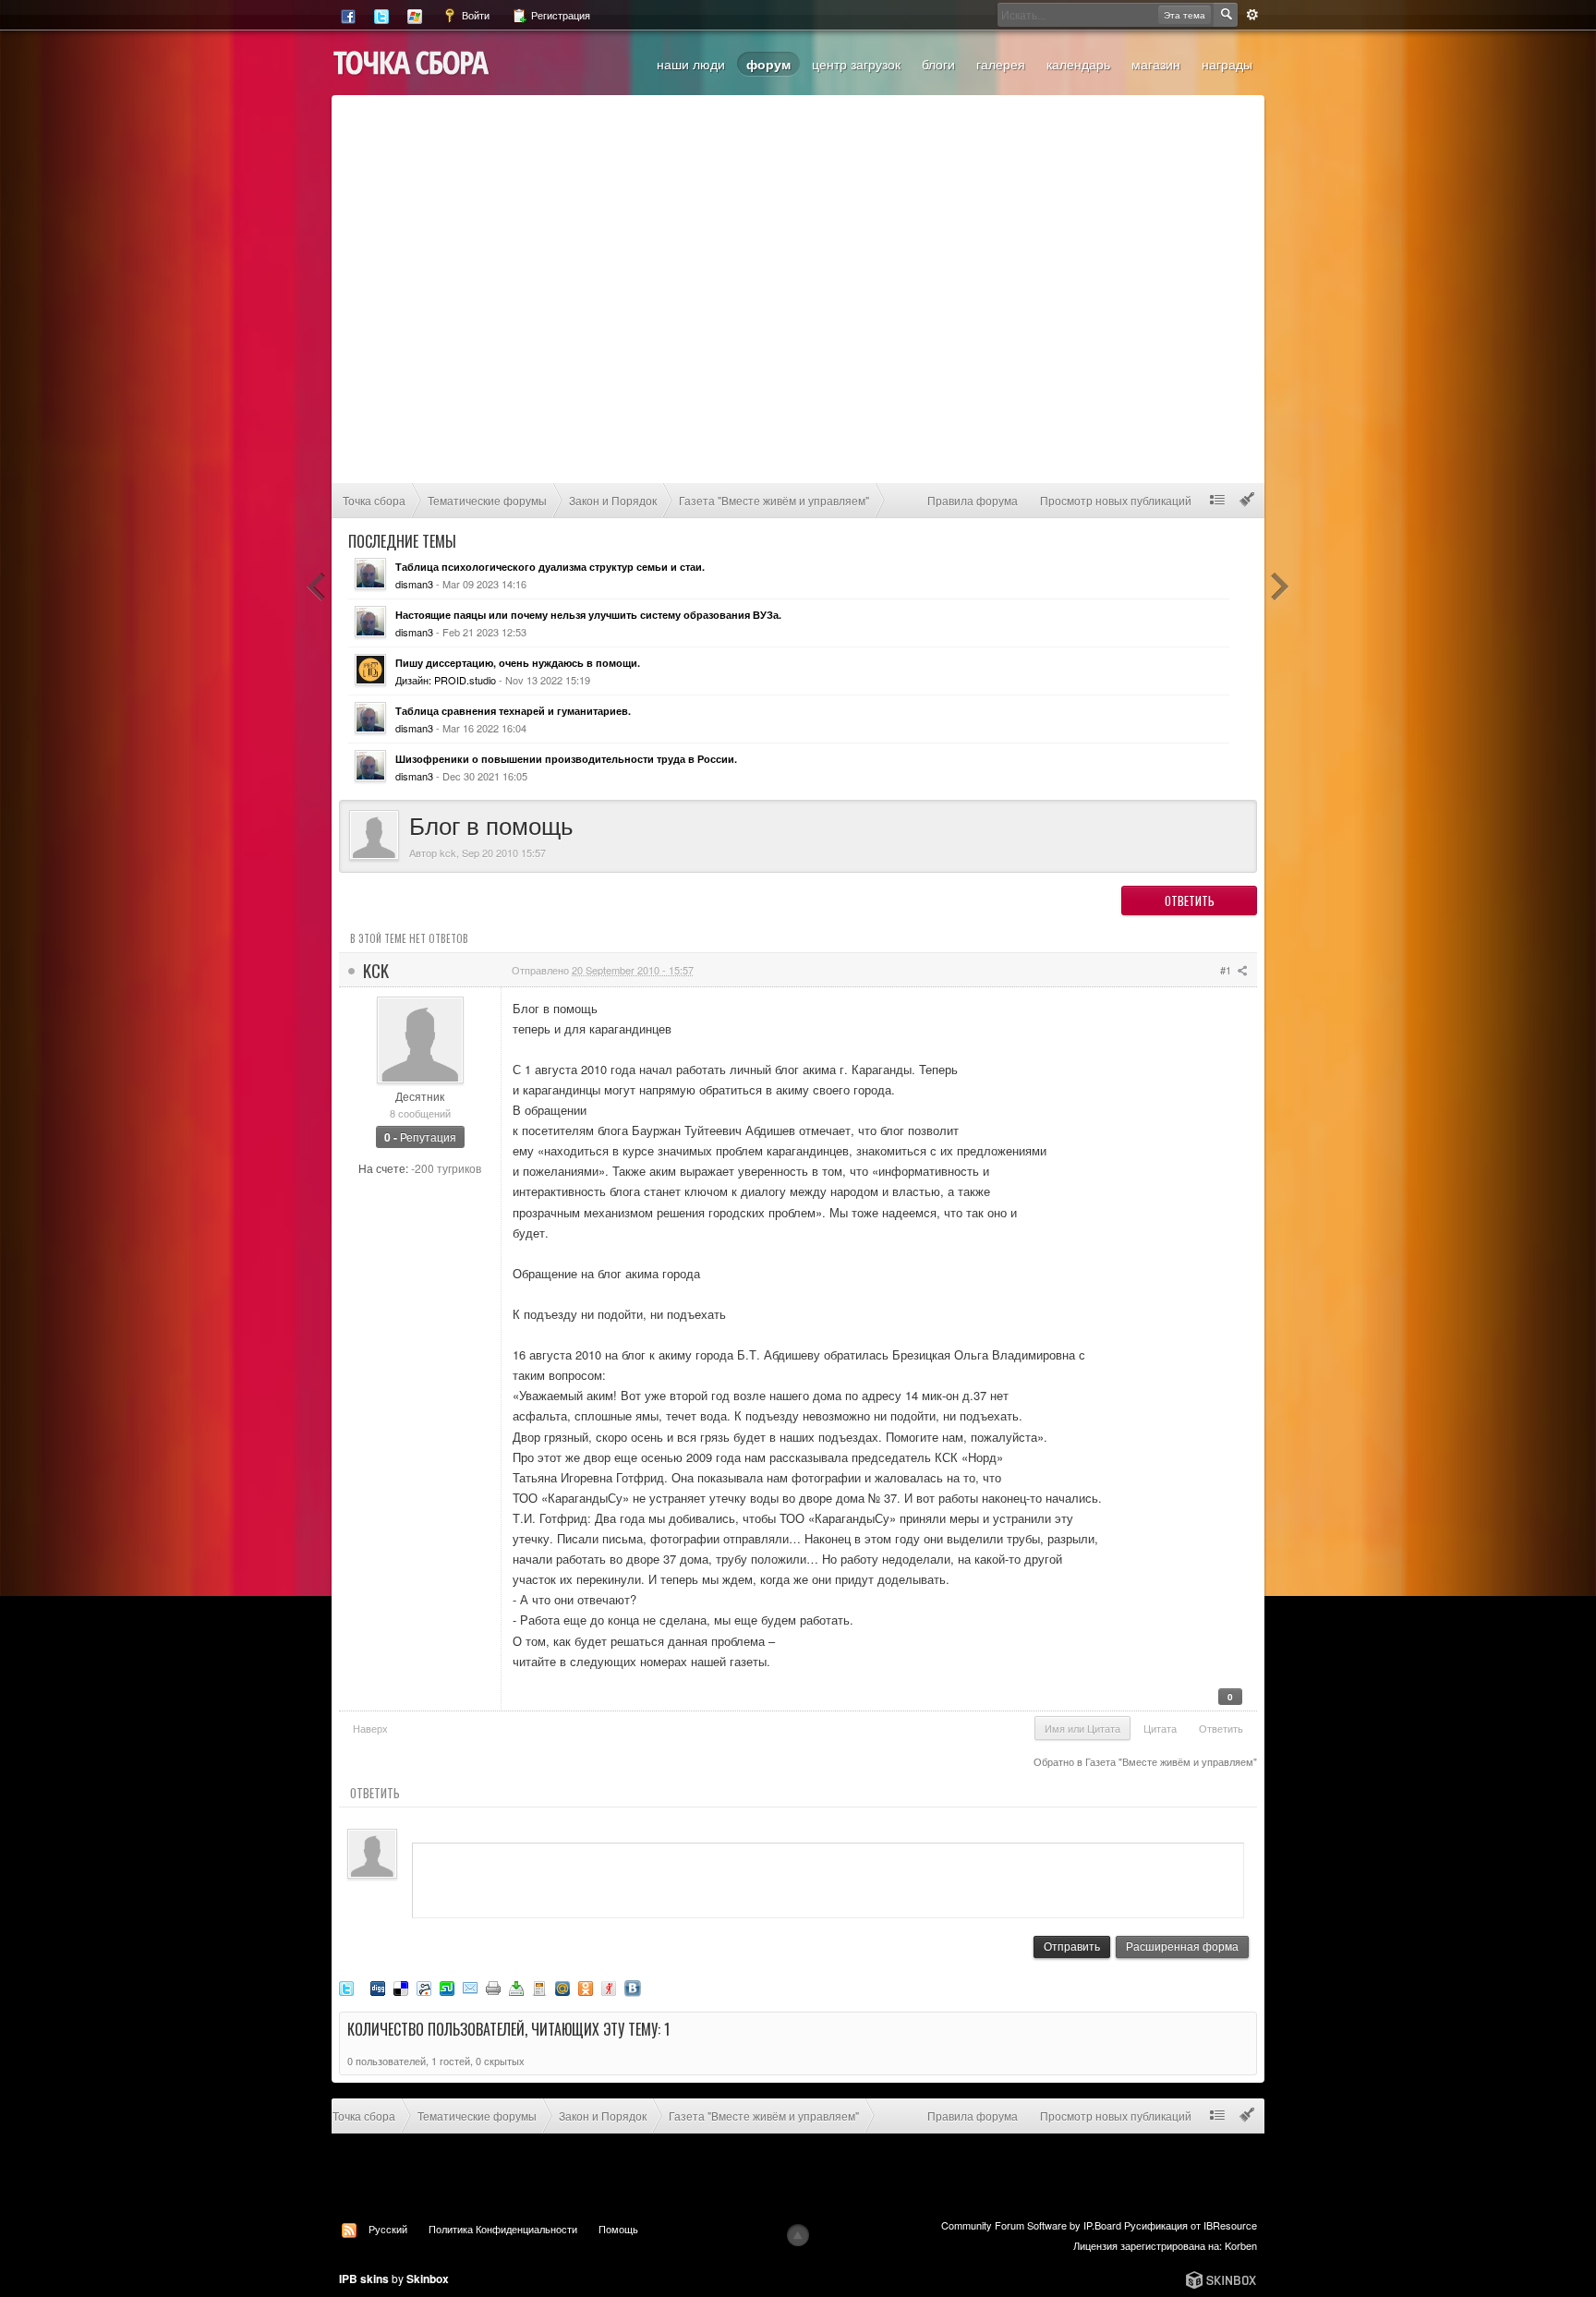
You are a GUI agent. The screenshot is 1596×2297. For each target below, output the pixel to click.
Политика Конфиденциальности (503, 2229)
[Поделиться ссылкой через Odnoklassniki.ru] (586, 1986)
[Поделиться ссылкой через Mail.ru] (562, 1986)
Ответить (1190, 901)
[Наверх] (798, 2235)
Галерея (1001, 64)
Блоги (938, 64)
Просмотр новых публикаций (1116, 500)
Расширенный (1252, 15)
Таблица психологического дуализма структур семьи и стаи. (550, 567)
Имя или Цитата (1082, 1728)
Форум (768, 64)
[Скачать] (516, 1986)
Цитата (1160, 1728)
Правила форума (973, 500)
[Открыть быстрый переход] (1217, 500)
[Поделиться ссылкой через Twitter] (346, 1986)
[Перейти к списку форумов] (411, 60)
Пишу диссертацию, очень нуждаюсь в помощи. (518, 663)
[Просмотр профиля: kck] (420, 1038)
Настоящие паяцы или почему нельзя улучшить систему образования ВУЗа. (588, 615)
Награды (1227, 64)
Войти (474, 15)
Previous (317, 586)
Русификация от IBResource (1189, 2225)
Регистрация (559, 15)
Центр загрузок (856, 64)
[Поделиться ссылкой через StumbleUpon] (447, 1986)
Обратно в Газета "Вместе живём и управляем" (1145, 1761)
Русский (388, 2229)
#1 (1227, 970)
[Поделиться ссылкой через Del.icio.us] (401, 1986)
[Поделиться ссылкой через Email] (470, 1986)
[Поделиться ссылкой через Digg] (378, 1986)
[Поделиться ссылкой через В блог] (539, 1986)
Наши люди (691, 64)
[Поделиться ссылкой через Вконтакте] (633, 1986)
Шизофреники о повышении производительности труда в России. (566, 759)
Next (1279, 586)
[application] (828, 1876)
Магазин (1156, 64)
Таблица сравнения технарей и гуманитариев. (513, 711)
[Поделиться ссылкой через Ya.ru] (609, 1986)
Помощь (618, 2229)
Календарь (1078, 64)
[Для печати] (493, 1986)
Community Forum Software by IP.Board (1031, 2225)
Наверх (370, 1728)
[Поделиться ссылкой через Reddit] (424, 1986)
